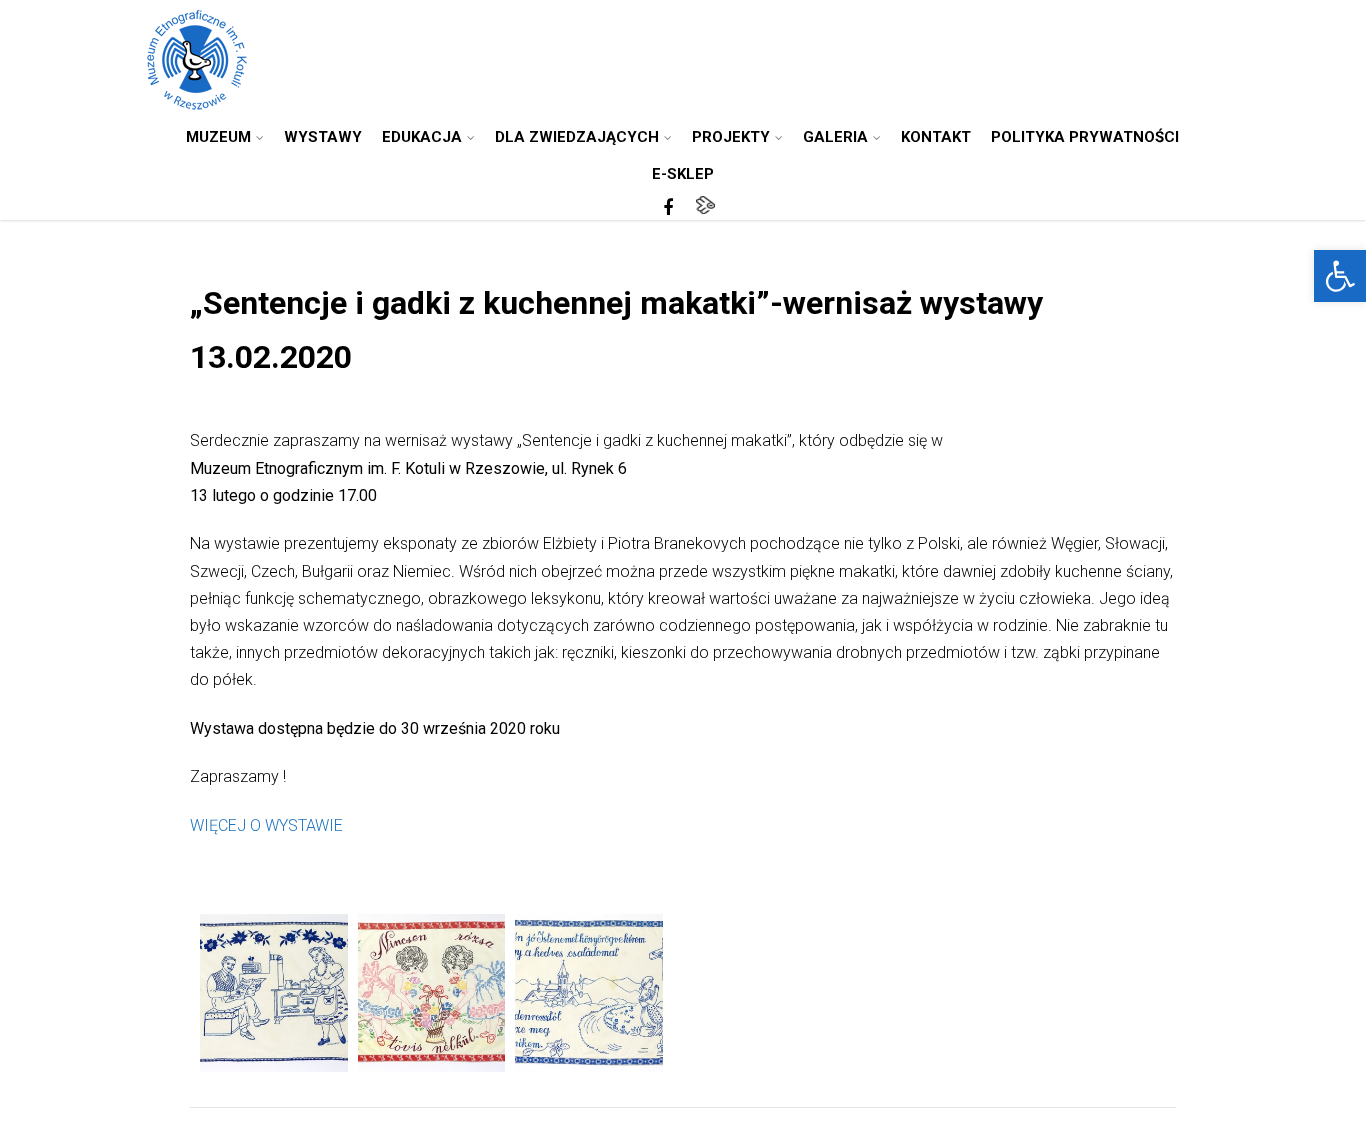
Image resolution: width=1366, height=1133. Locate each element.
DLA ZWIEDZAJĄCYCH (577, 137)
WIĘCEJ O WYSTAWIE (266, 825)
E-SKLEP (683, 174)
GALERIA (835, 137)
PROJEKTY (731, 137)
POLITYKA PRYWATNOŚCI (1085, 137)
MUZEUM (218, 137)
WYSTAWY (323, 137)
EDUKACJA (422, 137)
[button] (1340, 276)
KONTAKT (936, 137)
